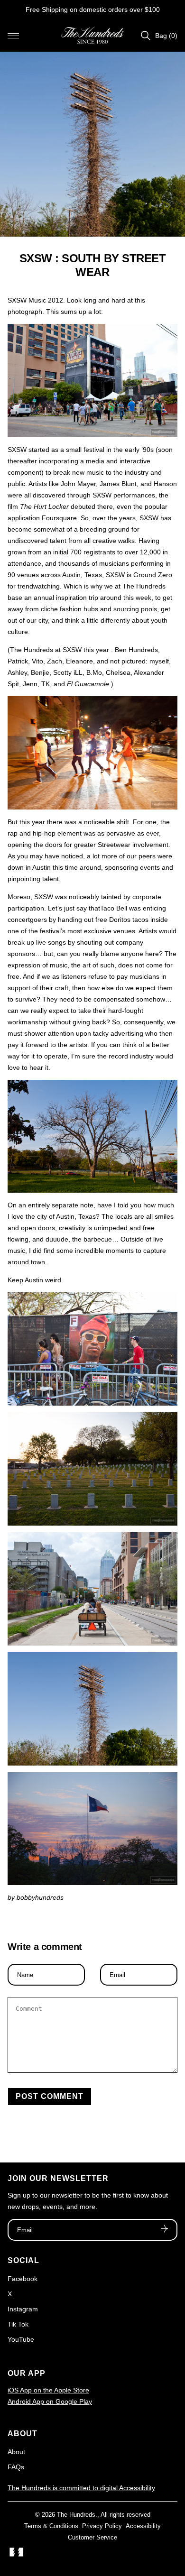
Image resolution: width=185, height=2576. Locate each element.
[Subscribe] (165, 2230)
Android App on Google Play (50, 2401)
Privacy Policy (102, 2526)
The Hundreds (76, 2515)
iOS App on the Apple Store (48, 2390)
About (16, 2452)
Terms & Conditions (51, 2526)
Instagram (23, 2309)
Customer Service (92, 2537)
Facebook (23, 2279)
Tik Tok (18, 2324)
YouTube (21, 2339)
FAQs (16, 2467)
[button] (13, 36)
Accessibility (143, 2526)
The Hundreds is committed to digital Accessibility (81, 2488)
